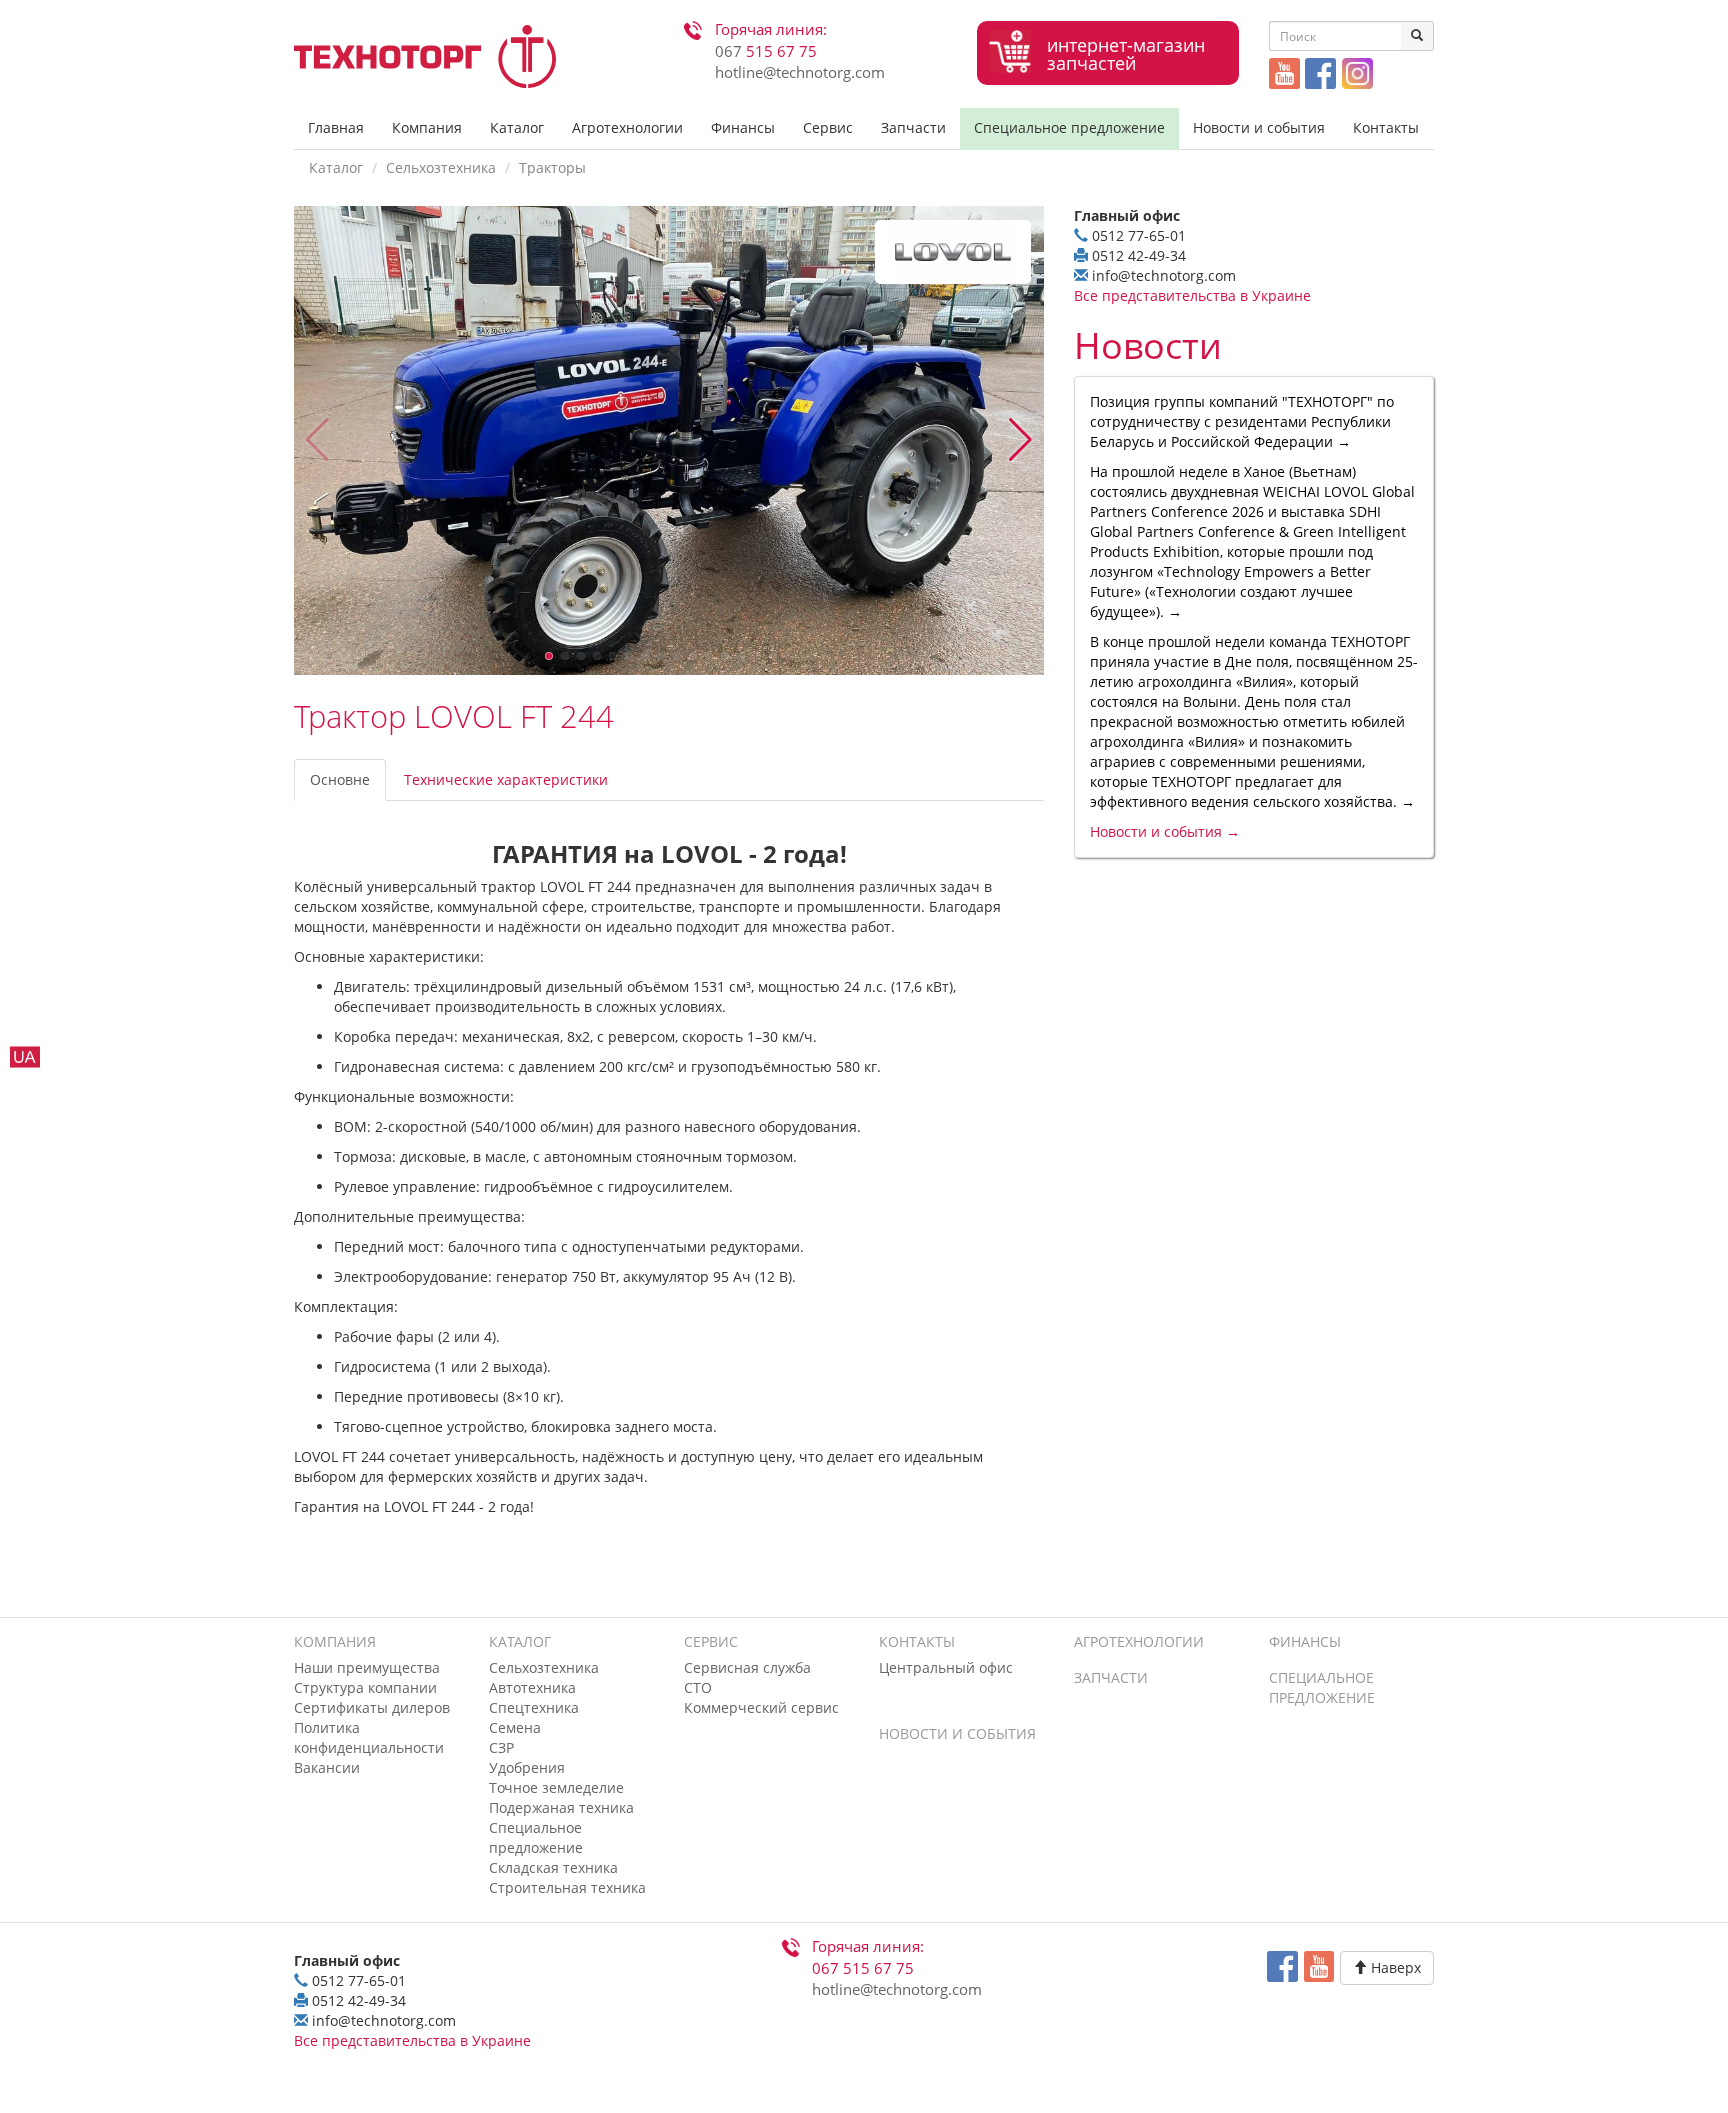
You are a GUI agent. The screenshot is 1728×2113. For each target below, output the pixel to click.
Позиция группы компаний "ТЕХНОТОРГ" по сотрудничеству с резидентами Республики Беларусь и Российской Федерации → (1242, 421)
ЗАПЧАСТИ (1111, 1677)
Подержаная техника (561, 1807)
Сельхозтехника (441, 167)
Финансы (743, 127)
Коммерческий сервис (761, 1707)
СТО (698, 1687)
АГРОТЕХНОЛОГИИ (1139, 1641)
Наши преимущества (367, 1667)
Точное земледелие (556, 1787)
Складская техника (553, 1867)
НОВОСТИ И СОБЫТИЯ (957, 1733)
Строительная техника (567, 1887)
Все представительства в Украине (1192, 295)
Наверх (1394, 1967)
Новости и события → (1165, 831)
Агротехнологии (627, 127)
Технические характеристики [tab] (506, 779)
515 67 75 (766, 51)
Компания (427, 127)
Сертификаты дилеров (372, 1707)
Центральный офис (946, 1667)
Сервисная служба (747, 1667)
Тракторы (552, 167)
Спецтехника (534, 1707)
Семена (515, 1727)
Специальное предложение (1069, 127)
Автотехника (532, 1687)
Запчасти (913, 127)
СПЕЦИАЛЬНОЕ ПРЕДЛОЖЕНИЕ (1322, 1687)
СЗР (501, 1747)
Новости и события (1259, 127)
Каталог (517, 127)
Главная (336, 127)
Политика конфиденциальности (369, 1737)
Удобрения (527, 1767)
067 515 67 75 (863, 1968)
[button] (1020, 440)
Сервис (828, 127)
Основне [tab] (340, 779)
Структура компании (365, 1687)
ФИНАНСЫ (1305, 1641)
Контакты (1386, 127)
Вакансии (327, 1767)
